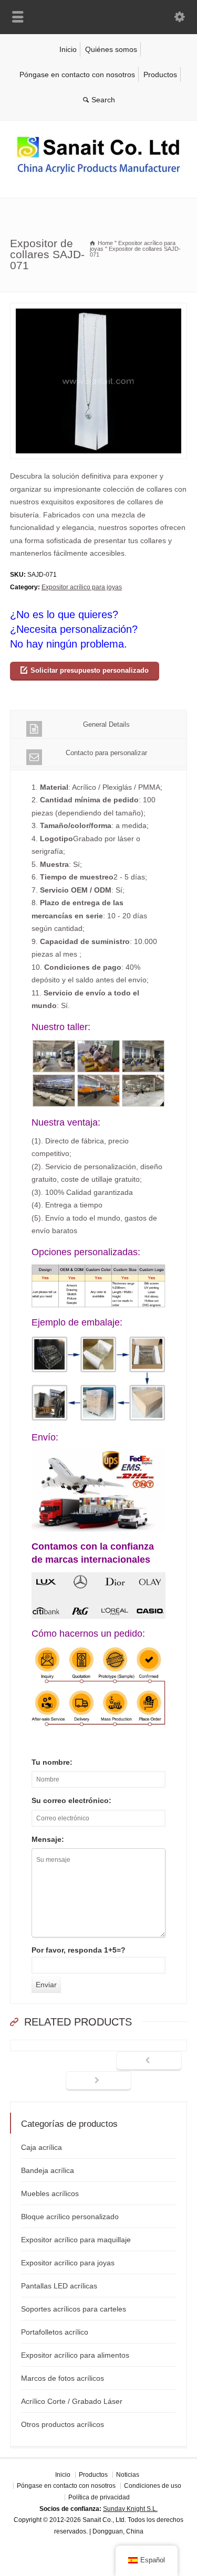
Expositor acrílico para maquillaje (76, 2240)
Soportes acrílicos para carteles (74, 2309)
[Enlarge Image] (99, 309)
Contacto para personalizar (106, 753)
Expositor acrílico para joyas (82, 587)
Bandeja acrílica (48, 2170)
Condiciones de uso (153, 2486)
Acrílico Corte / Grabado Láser (72, 2401)
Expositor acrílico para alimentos (75, 2355)
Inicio (68, 49)
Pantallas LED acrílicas (59, 2286)
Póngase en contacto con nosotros (77, 75)
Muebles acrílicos (50, 2193)
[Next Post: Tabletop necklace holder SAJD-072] (98, 2081)
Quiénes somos (111, 49)
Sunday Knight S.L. (130, 2509)
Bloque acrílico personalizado (70, 2217)
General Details (106, 724)
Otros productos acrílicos (63, 2424)
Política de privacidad (99, 2497)
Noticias (128, 2475)
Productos (160, 75)
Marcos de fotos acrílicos (63, 2378)
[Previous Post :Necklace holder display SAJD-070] (149, 2061)
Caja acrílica (42, 2147)
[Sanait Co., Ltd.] (99, 176)
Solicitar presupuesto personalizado (90, 670)
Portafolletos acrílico (55, 2332)
